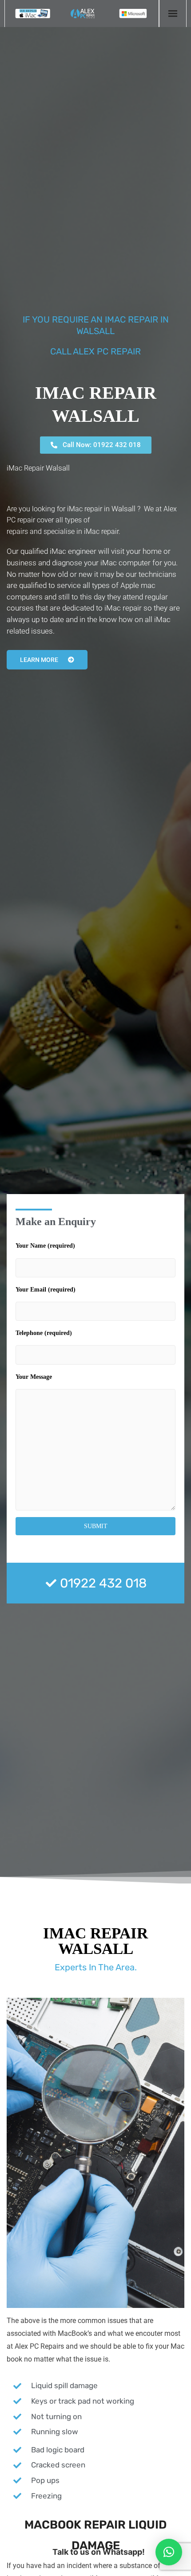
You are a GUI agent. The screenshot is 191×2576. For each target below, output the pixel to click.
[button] (169, 2552)
